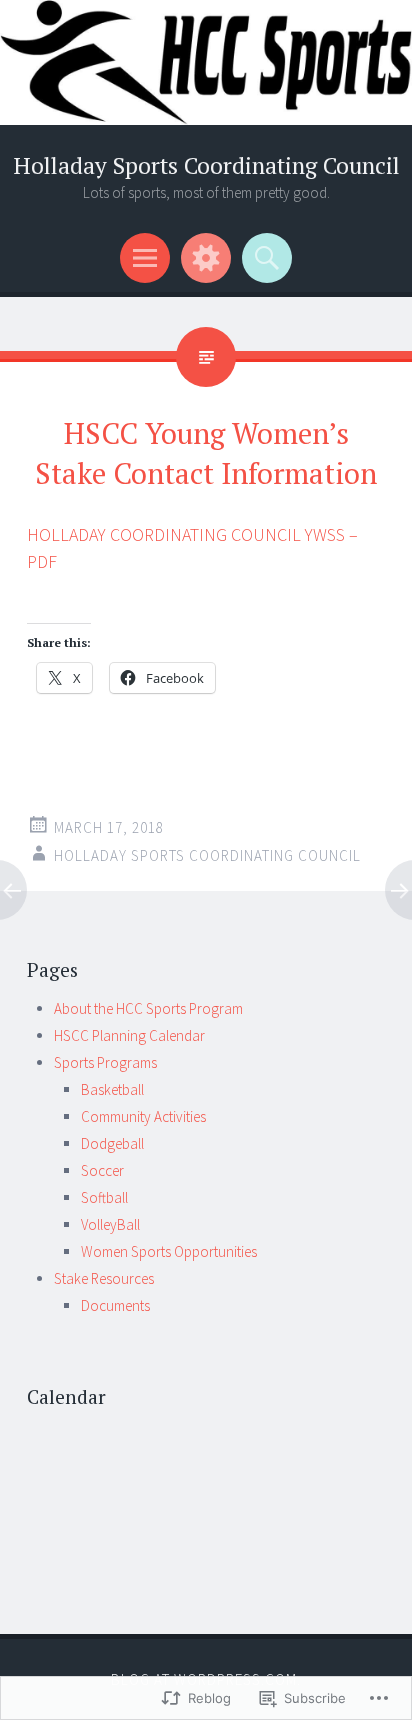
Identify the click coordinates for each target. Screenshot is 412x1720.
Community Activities (143, 1116)
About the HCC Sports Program (148, 1008)
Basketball (112, 1089)
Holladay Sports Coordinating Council (206, 165)
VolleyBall (110, 1224)
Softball (104, 1197)
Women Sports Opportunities (169, 1251)
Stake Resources (104, 1278)
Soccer (102, 1170)
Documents (115, 1305)
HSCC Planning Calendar (129, 1035)
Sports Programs (105, 1062)
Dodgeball (112, 1143)
